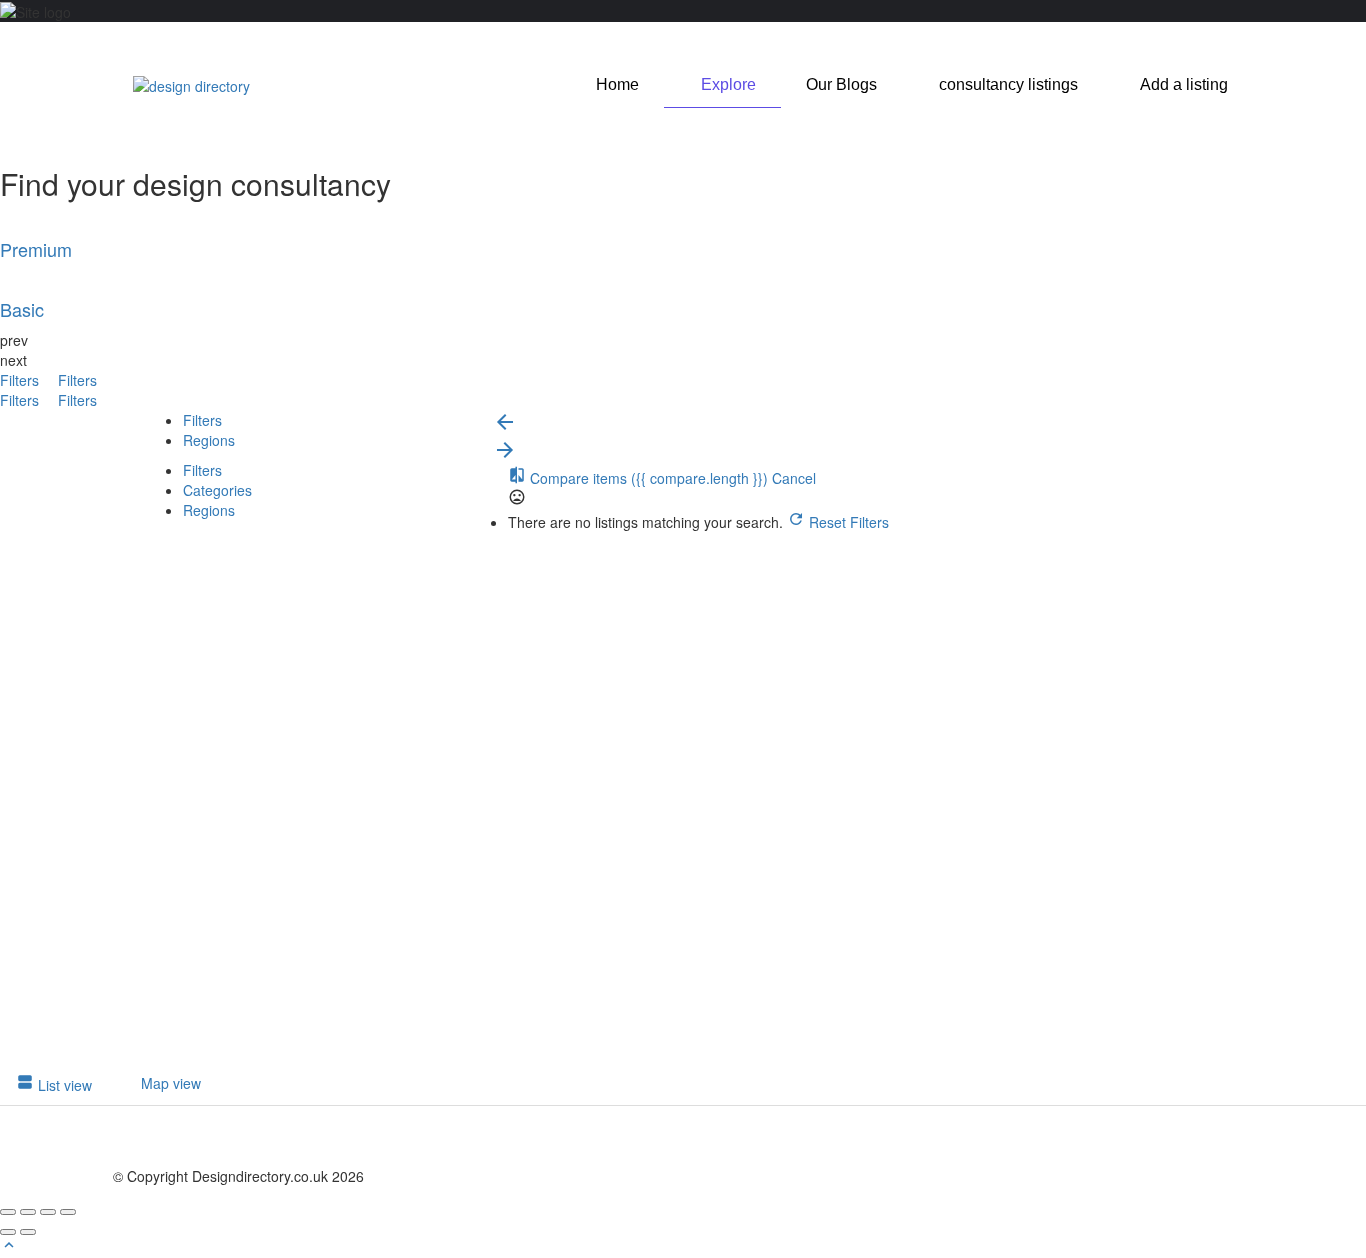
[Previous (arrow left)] (8, 1232)
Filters (21, 380)
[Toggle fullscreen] (48, 1212)
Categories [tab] (217, 490)
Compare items (647, 478)
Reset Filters (847, 522)
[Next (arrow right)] (28, 1232)
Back (243, 542)
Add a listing (1184, 84)
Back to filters (203, 961)
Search (183, 542)
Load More (177, 1052)
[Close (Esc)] (8, 1212)
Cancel (794, 478)
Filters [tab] (202, 420)
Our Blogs (841, 84)
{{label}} (290, 813)
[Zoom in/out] (68, 1212)
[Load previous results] (505, 428)
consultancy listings (1008, 84)
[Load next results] (505, 456)
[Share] (28, 1212)
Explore (728, 84)
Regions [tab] (209, 440)
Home (617, 84)
